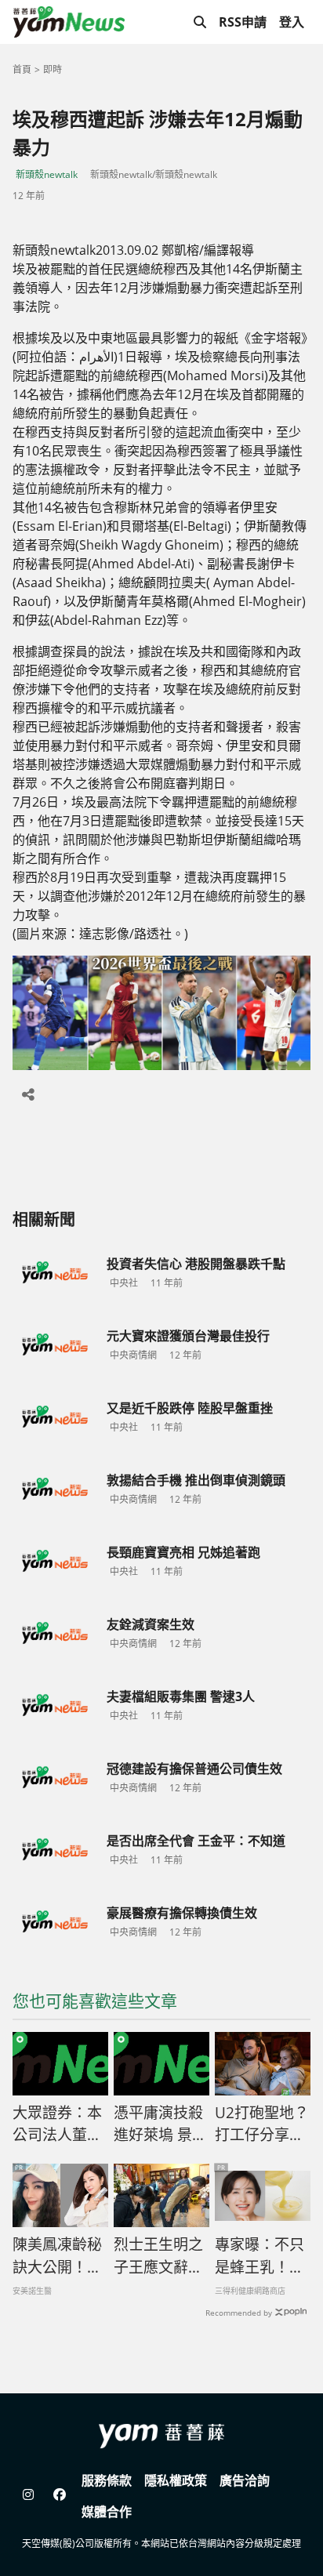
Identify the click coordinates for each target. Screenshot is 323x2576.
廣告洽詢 (245, 2480)
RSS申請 (243, 22)
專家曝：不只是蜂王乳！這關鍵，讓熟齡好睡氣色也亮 (259, 2256)
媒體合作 (107, 2512)
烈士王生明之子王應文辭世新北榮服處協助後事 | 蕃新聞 (159, 2256)
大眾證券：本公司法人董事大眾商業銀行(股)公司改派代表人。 (57, 2124)
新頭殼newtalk (47, 174)
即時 (53, 69)
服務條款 (107, 2480)
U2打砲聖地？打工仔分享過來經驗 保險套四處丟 (262, 2124)
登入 (292, 22)
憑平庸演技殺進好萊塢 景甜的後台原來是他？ (160, 2124)
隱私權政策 (176, 2480)
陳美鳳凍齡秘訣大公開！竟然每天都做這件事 (57, 2256)
